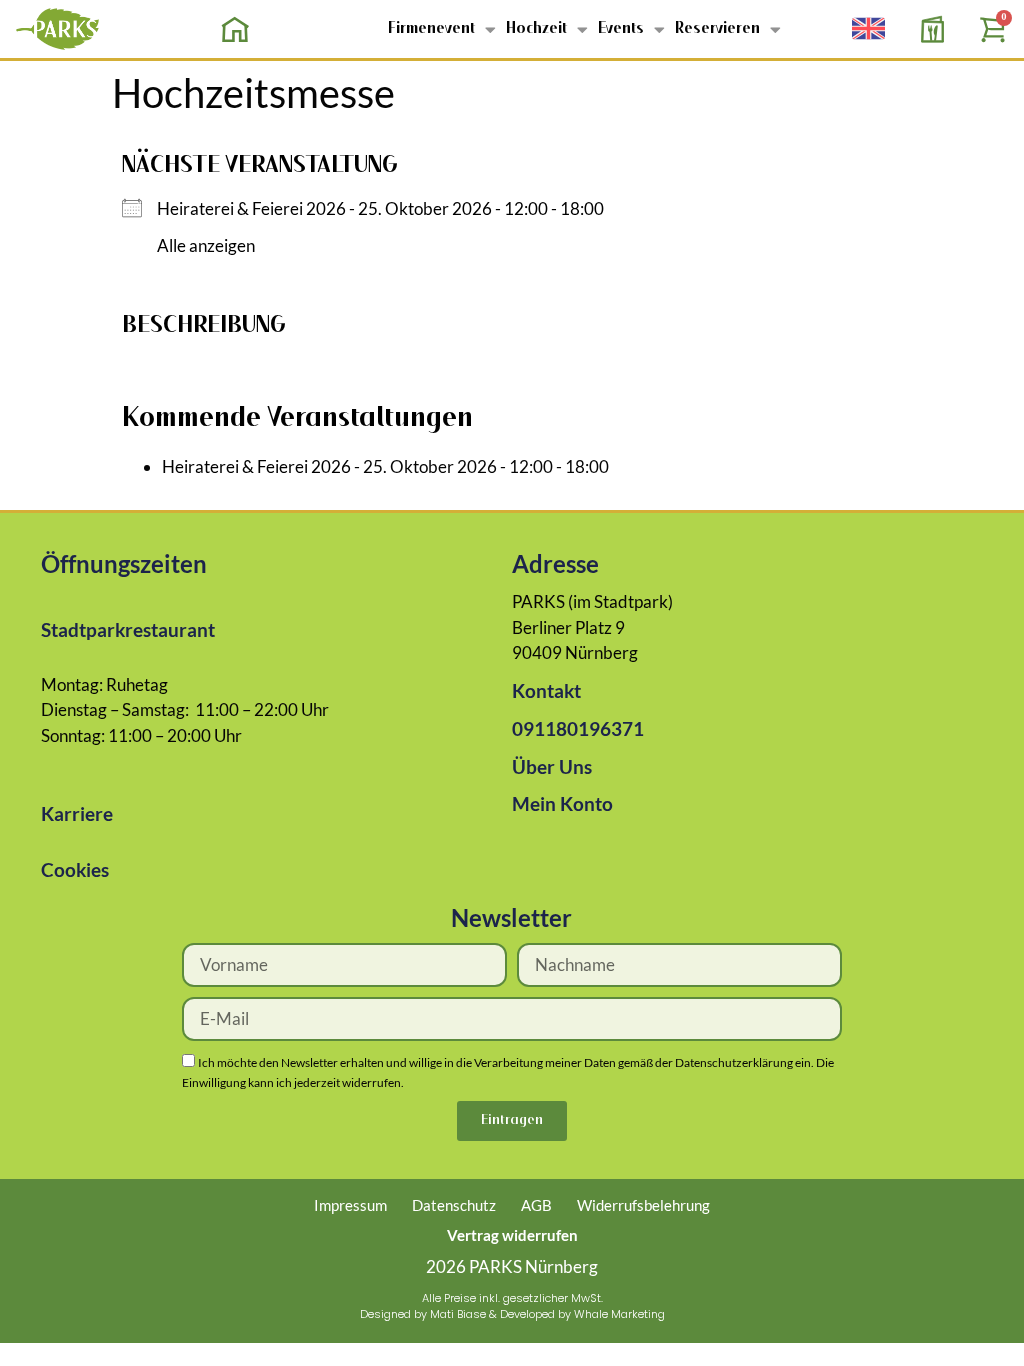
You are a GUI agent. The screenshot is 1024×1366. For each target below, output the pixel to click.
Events (621, 29)
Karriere (77, 813)
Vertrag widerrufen (512, 1235)
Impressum (350, 1205)
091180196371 (578, 728)
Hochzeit (536, 29)
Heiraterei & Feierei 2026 (251, 208)
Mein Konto (562, 803)
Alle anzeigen (206, 245)
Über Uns (552, 766)
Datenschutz (454, 1205)
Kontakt (546, 690)
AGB (536, 1205)
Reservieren (717, 29)
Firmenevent (431, 29)
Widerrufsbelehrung (643, 1205)
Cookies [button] (75, 869)
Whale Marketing (619, 1314)
